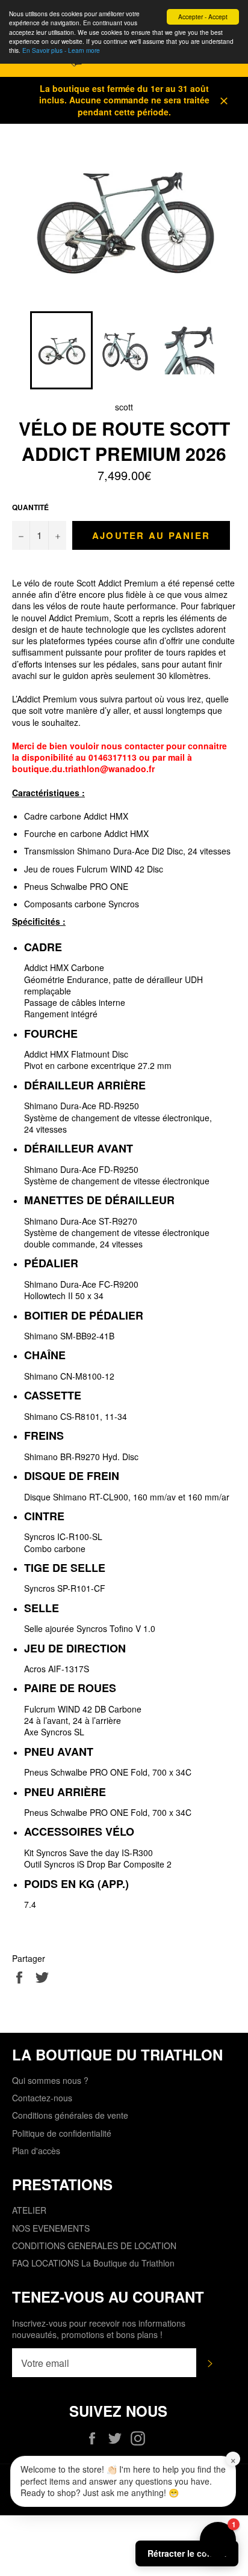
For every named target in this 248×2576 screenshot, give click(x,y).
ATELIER (29, 2210)
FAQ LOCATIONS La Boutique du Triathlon (93, 2263)
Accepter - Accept (203, 17)
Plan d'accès (36, 2151)
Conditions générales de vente (70, 2115)
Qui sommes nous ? (50, 2080)
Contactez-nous (42, 2098)
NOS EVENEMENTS (51, 2228)
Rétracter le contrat (187, 2553)
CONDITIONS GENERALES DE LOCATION (94, 2246)
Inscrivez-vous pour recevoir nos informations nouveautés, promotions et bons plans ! (99, 2329)
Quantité (30, 508)
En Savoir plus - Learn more (61, 50)
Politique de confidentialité (62, 2133)
